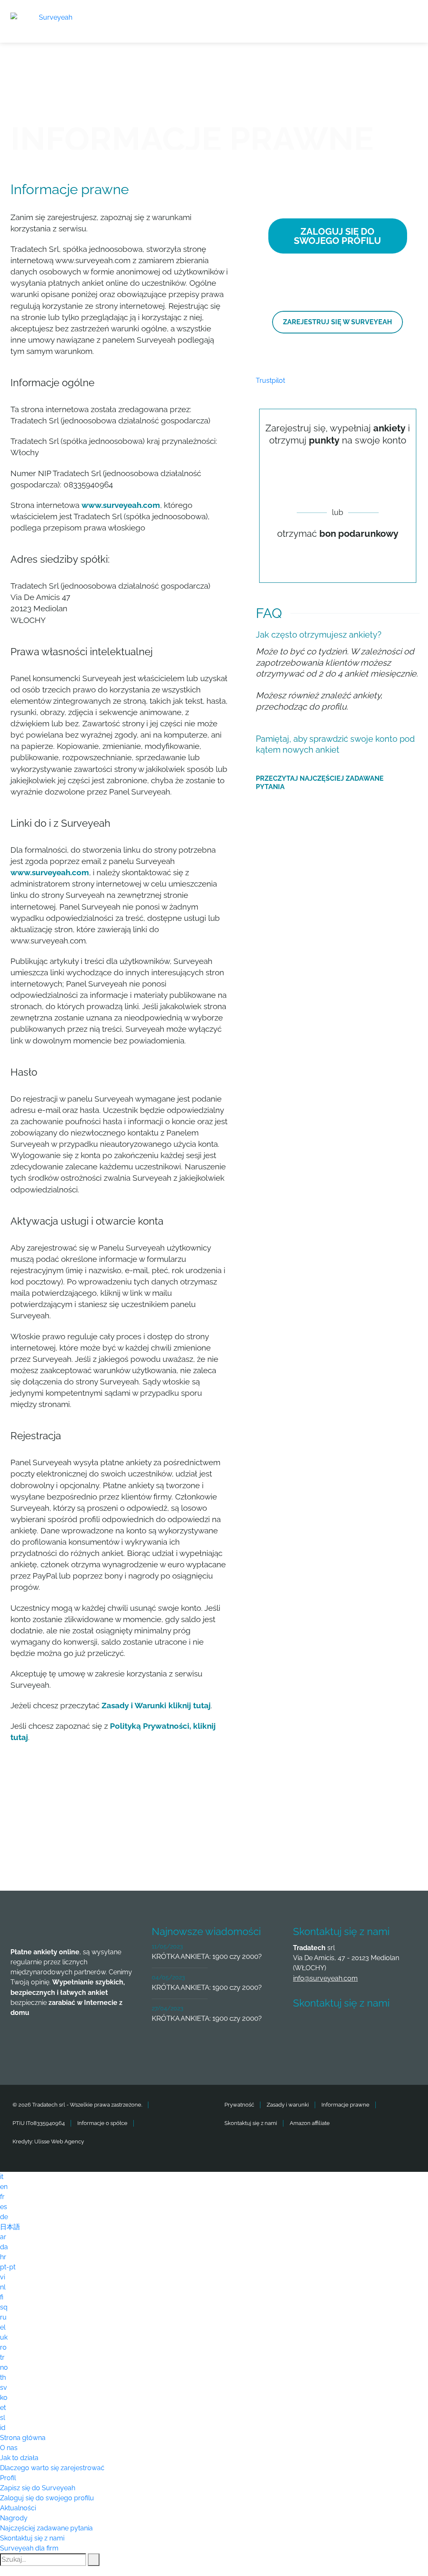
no (4, 2367)
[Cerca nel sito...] (94, 2560)
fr (2, 2197)
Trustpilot (270, 381)
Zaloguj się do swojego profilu (47, 2498)
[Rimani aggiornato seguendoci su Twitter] (335, 2028)
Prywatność (239, 2105)
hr (3, 2257)
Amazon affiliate (310, 2123)
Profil (8, 2478)
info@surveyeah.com (325, 1978)
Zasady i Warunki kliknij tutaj (156, 1705)
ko (4, 2398)
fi (2, 2297)
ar (3, 2237)
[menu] (411, 16)
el (3, 2327)
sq (4, 2307)
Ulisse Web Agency (59, 2142)
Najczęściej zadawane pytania (46, 2528)
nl (3, 2287)
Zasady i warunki (288, 2105)
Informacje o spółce (102, 2123)
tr (2, 2357)
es (4, 2207)
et (3, 2408)
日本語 (10, 2227)
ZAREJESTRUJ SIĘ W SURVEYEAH (338, 322)
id (3, 2428)
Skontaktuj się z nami (251, 2123)
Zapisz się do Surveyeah (38, 2488)
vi (3, 2277)
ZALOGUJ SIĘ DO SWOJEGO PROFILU (338, 236)
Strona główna (23, 2438)
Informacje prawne (345, 2105)
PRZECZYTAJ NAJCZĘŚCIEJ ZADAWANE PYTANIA (320, 783)
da (4, 2247)
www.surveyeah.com (121, 505)
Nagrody (14, 2518)
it (2, 2177)
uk (4, 2337)
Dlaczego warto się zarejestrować (52, 2468)
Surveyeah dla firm (29, 2548)
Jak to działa (19, 2458)
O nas (9, 2448)
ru (3, 2317)
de (4, 2217)
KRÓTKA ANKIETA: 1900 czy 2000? (207, 1956)
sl (3, 2418)
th (3, 2377)
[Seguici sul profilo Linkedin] (366, 2028)
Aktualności (18, 2508)
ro (3, 2347)
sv (4, 2388)
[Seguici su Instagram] (397, 2028)
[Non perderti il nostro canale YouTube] (304, 2051)
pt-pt (8, 2267)
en (4, 2187)
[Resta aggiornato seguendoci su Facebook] (304, 2028)
